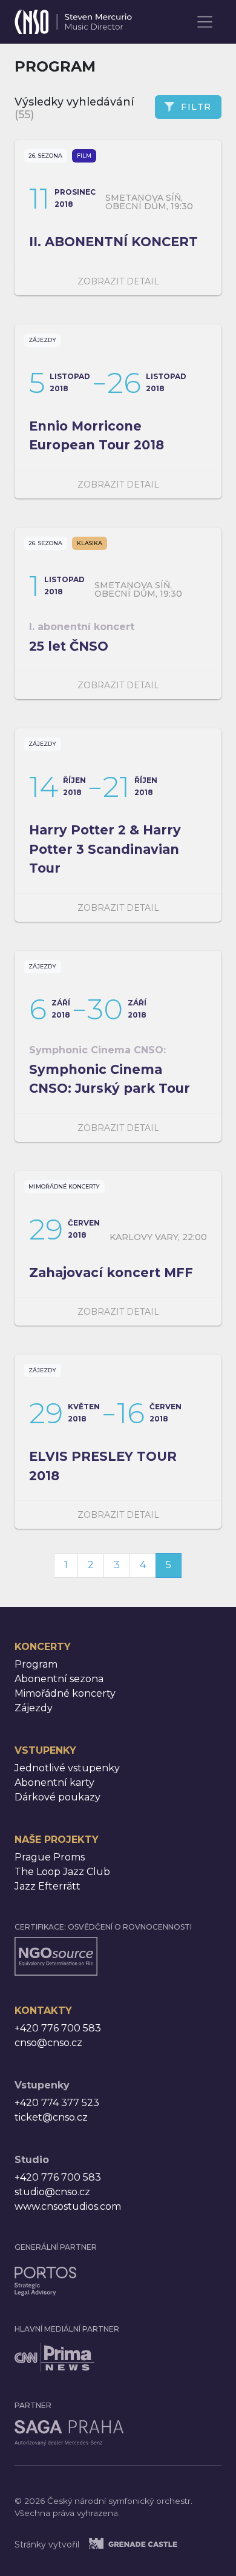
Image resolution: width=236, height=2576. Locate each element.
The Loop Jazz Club (62, 1872)
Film (84, 156)
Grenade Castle (148, 2543)
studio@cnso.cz (52, 2192)
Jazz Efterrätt (48, 1886)
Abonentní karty (54, 1783)
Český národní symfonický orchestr (73, 18)
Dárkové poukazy (57, 1797)
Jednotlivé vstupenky (67, 1768)
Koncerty (43, 1647)
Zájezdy (42, 340)
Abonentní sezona (59, 1679)
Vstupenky (45, 1750)
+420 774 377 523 (57, 2103)
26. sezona (45, 156)
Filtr (196, 107)
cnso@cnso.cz (48, 2043)
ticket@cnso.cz (51, 2117)
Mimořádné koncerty (64, 1186)
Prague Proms (50, 1857)
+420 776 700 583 (58, 2028)
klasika (90, 543)
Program (36, 1664)
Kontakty (43, 2011)
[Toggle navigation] (205, 22)
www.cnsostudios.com (68, 2206)
